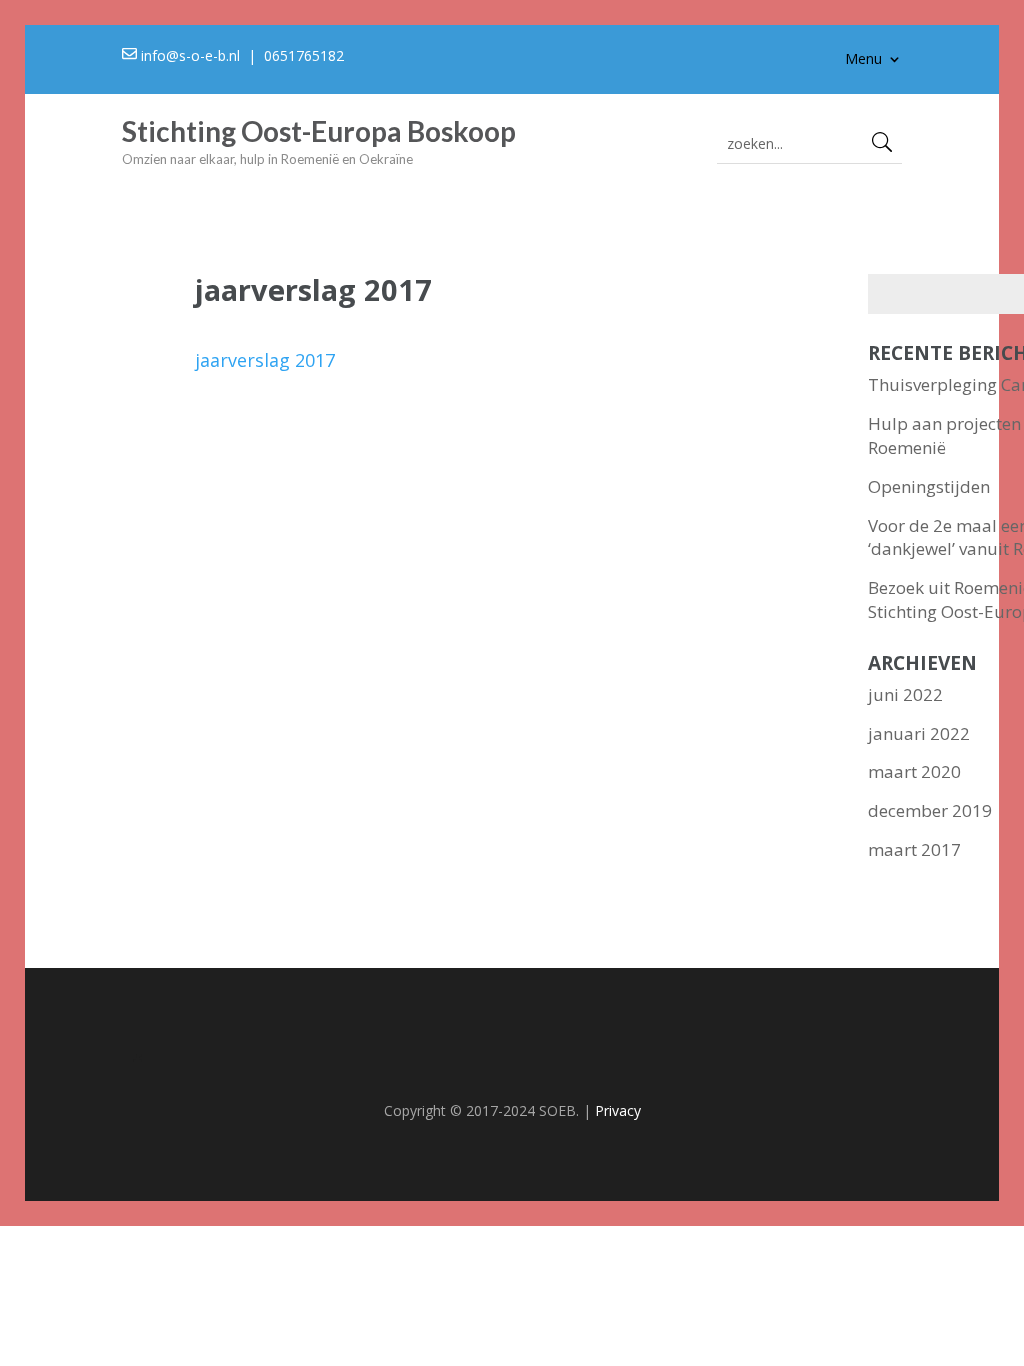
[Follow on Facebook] (511, 1062)
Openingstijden (929, 486)
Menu (863, 60)
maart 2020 (914, 771)
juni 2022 (905, 694)
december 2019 (930, 810)
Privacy (618, 1110)
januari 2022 (919, 733)
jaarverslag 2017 (265, 360)
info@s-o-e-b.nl (190, 55)
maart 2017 (914, 849)
